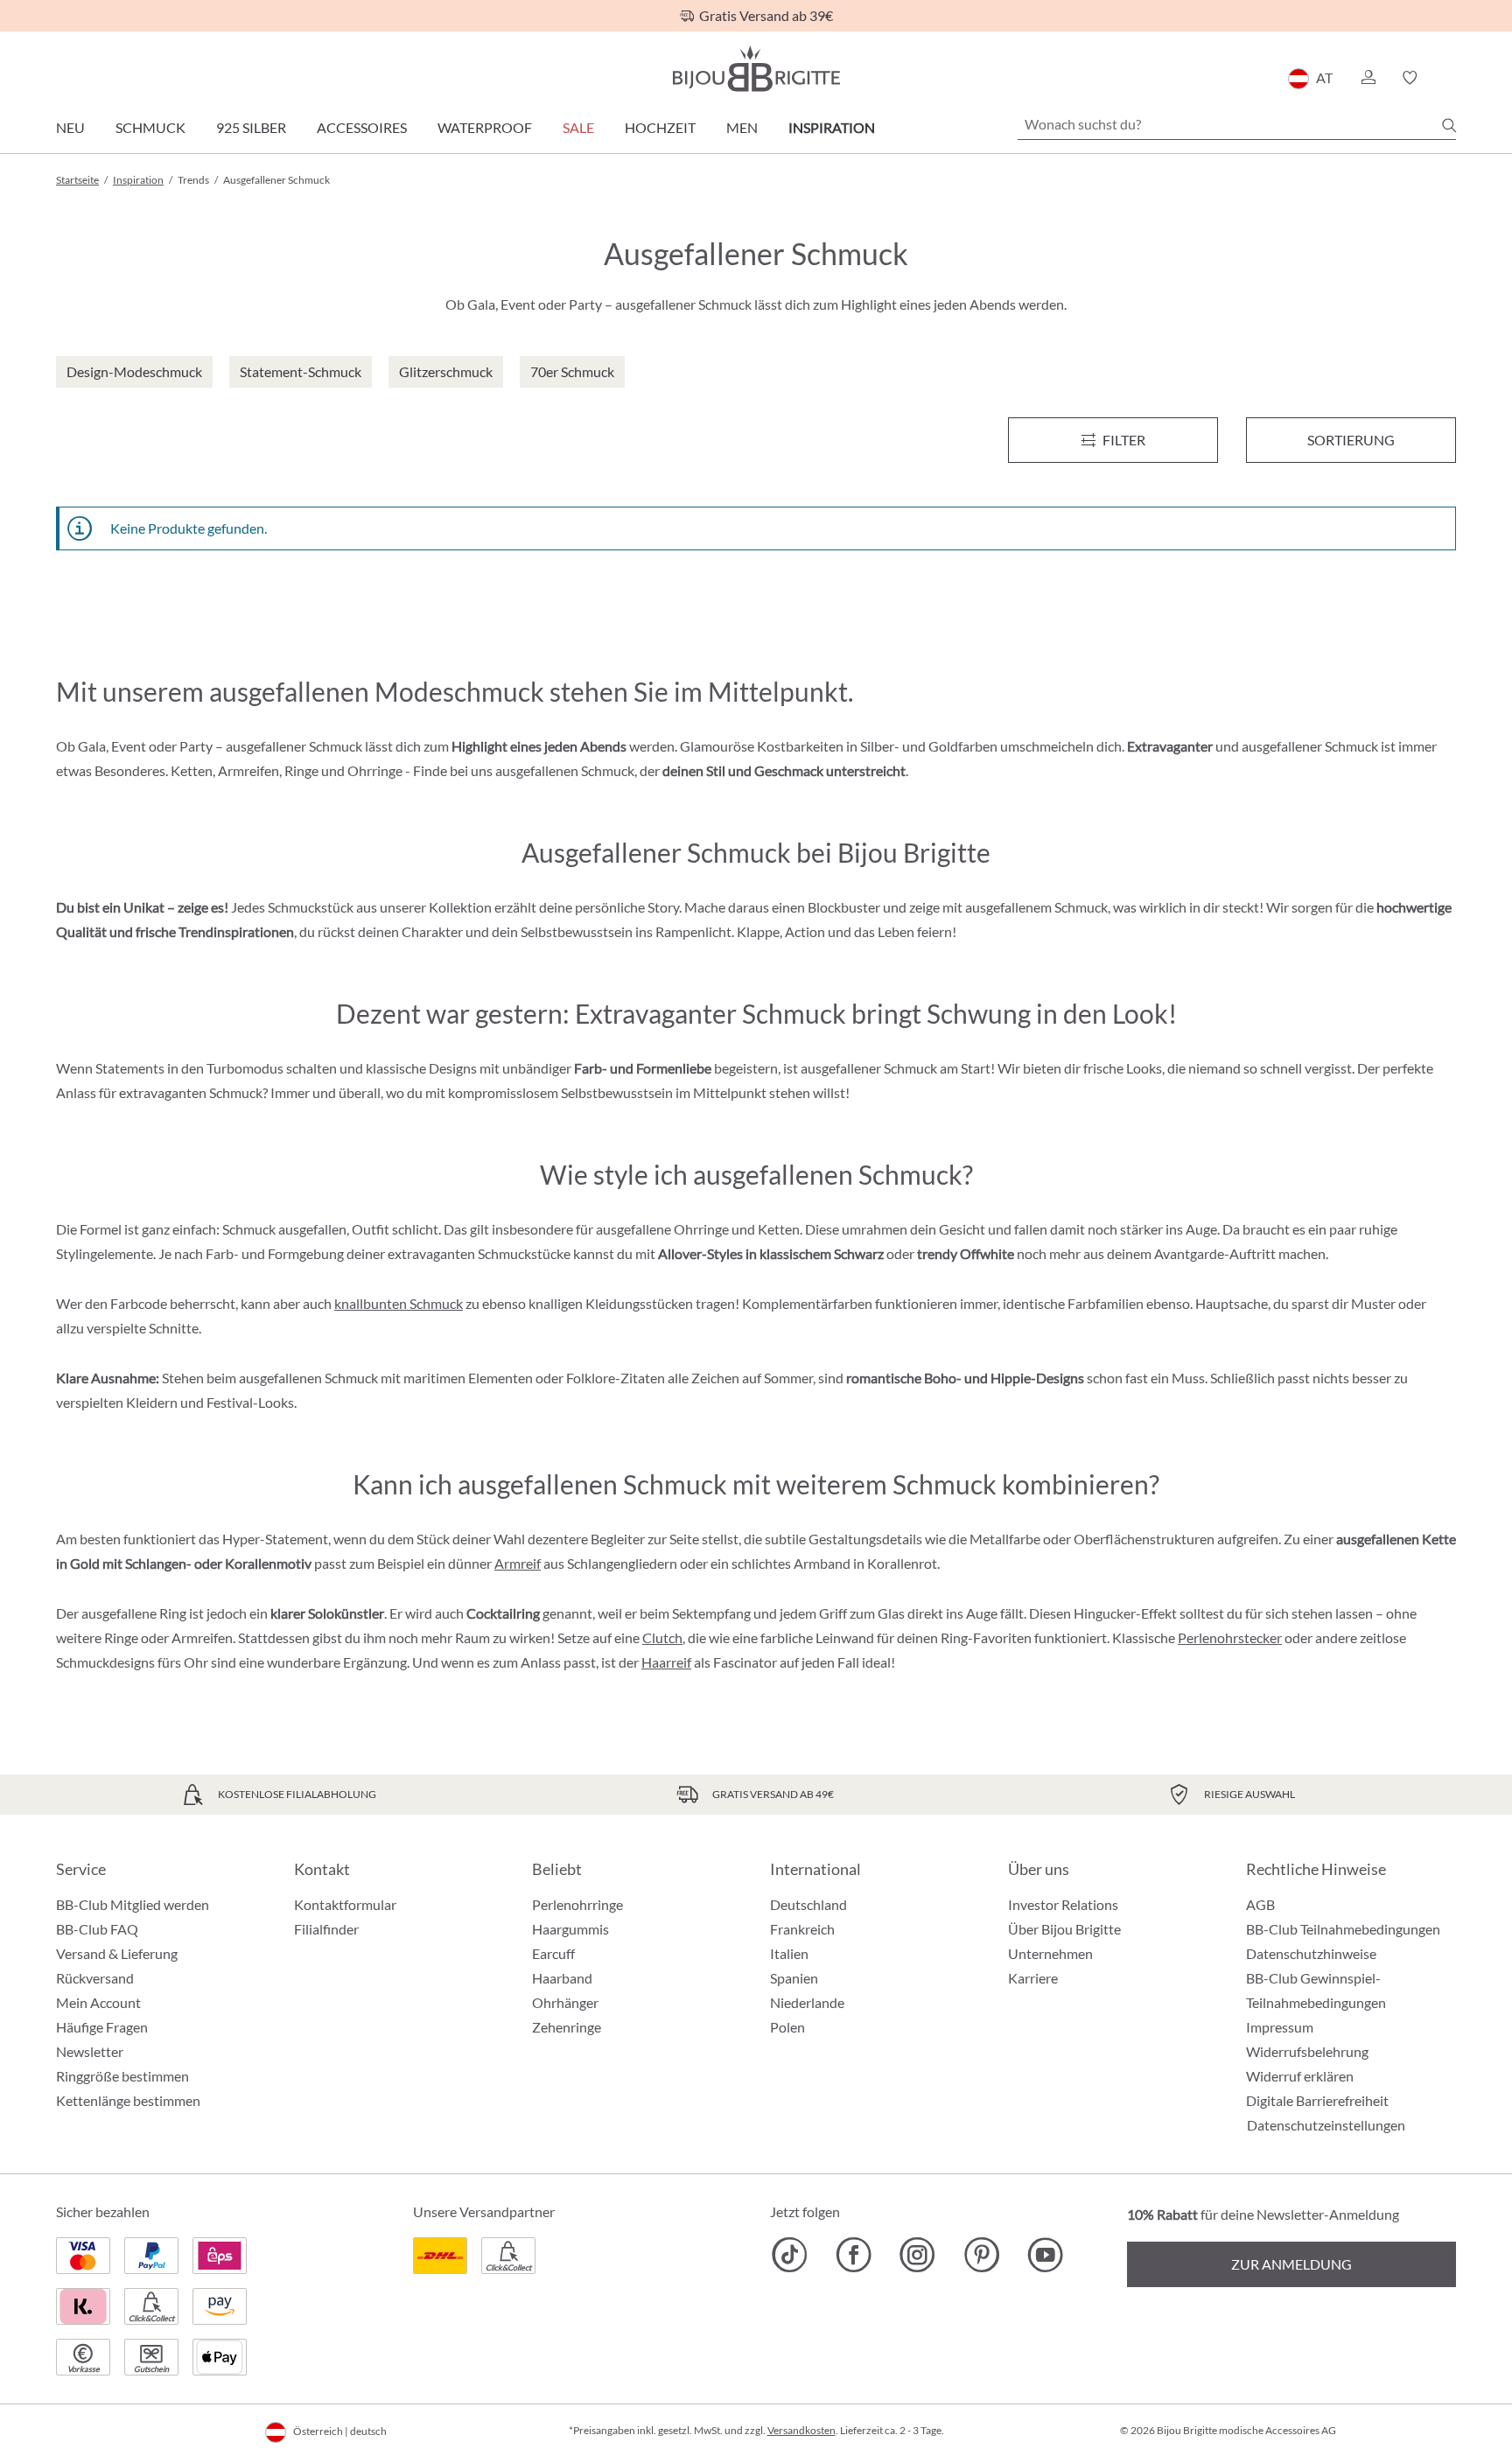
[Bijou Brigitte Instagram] (917, 2255)
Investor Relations (1063, 1904)
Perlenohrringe (577, 1904)
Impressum (1280, 2027)
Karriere (1033, 1978)
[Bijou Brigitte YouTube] (1045, 2255)
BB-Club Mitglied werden (133, 1904)
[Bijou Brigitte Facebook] (854, 2255)
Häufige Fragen (102, 2027)
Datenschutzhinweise (1311, 1953)
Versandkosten (801, 2430)
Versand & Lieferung (117, 1953)
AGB (1260, 1904)
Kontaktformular (345, 1904)
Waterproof (485, 127)
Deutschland (808, 1904)
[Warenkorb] (1450, 78)
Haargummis (570, 1929)
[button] (1368, 78)
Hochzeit (660, 127)
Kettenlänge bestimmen (128, 2100)
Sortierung (1351, 440)
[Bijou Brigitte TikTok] (790, 2255)
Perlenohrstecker (1230, 1637)
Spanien (794, 1978)
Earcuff (553, 1953)
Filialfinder (326, 1929)
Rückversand (95, 1978)
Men (742, 127)
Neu (70, 127)
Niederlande (807, 2002)
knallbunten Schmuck (399, 1303)
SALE (578, 127)
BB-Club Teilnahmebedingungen (1343, 1929)
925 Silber (251, 127)
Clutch (662, 1637)
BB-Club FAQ (97, 1929)
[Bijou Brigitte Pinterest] (981, 2255)
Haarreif (666, 1662)
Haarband (562, 1978)
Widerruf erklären (1300, 2076)
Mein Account (98, 2002)
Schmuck (150, 127)
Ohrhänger (565, 2002)
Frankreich (802, 1929)
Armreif (518, 1563)
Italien (789, 1953)
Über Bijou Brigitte (1064, 1929)
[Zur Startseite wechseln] (756, 69)
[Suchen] (1449, 125)
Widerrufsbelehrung (1307, 2051)
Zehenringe (567, 2027)
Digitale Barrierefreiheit (1317, 2100)
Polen (787, 2027)
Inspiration (832, 127)
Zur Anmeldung (1291, 2264)
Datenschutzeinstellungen (1326, 2125)
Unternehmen (1050, 1953)
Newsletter (90, 2051)
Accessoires (362, 127)
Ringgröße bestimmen (122, 2076)
